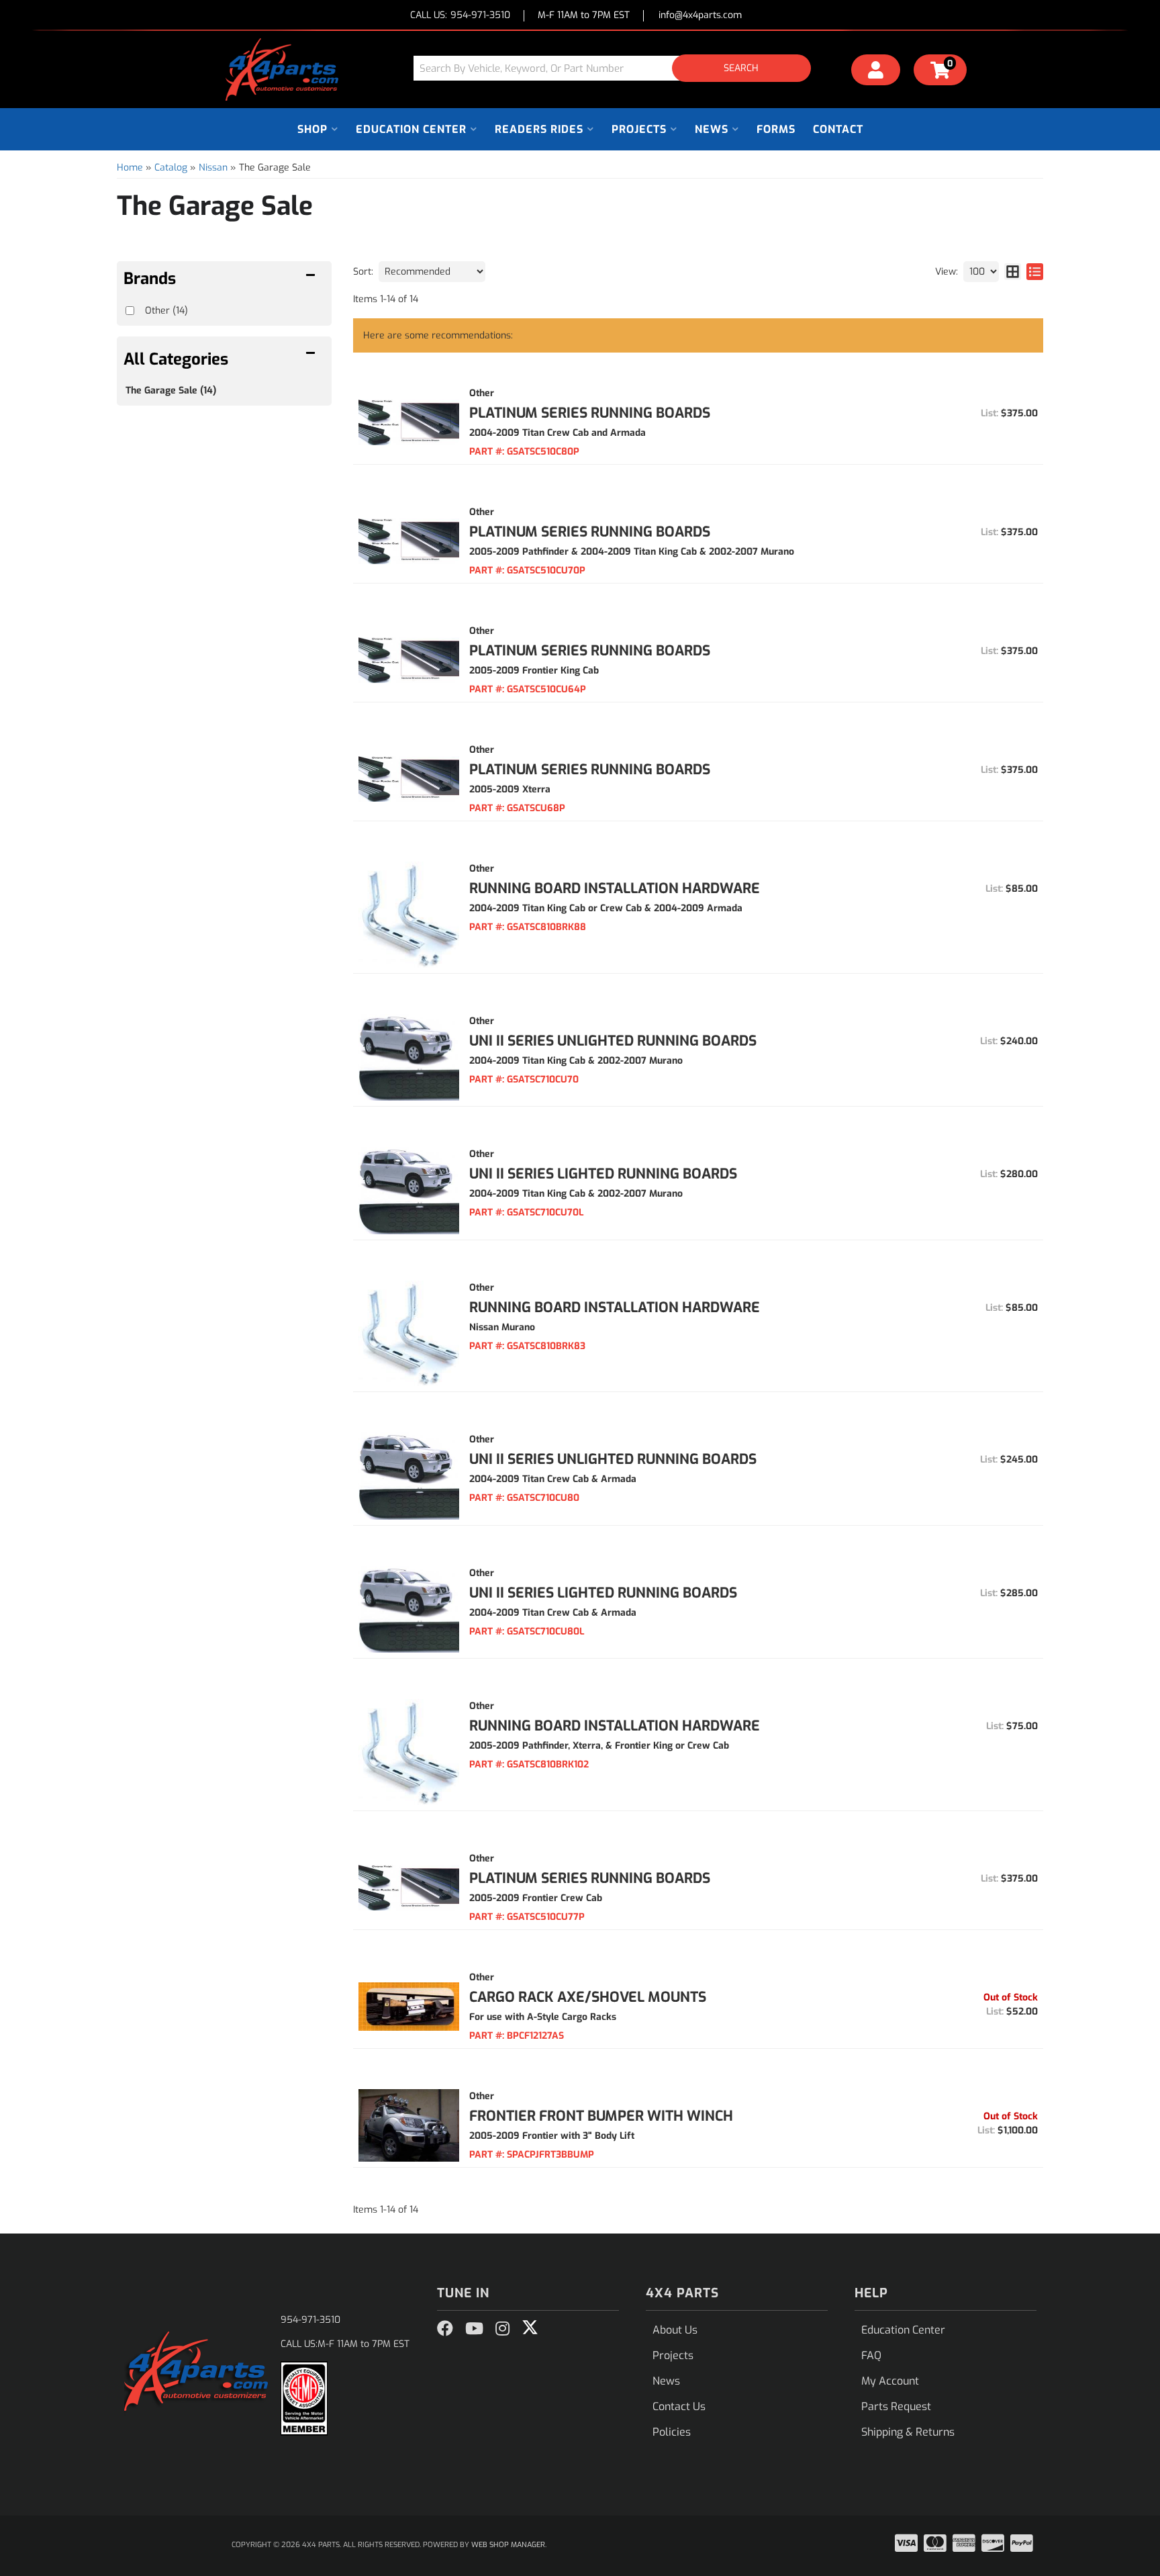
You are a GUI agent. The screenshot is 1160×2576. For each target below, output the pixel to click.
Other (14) (166, 311)
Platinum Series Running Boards (590, 413)
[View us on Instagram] (502, 2329)
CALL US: (460, 16)
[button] (617, 68)
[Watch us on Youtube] (474, 2329)
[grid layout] (1013, 272)
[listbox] (432, 272)
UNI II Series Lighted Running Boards (603, 1174)
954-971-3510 (310, 2320)
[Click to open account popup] (876, 72)
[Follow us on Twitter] (530, 2328)
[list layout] (1035, 272)
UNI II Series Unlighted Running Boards (613, 1041)
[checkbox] (130, 311)
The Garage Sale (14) (171, 390)
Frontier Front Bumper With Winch (601, 2116)
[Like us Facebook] (445, 2329)
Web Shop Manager (508, 2545)
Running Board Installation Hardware (615, 888)
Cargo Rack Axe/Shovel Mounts (588, 1997)
